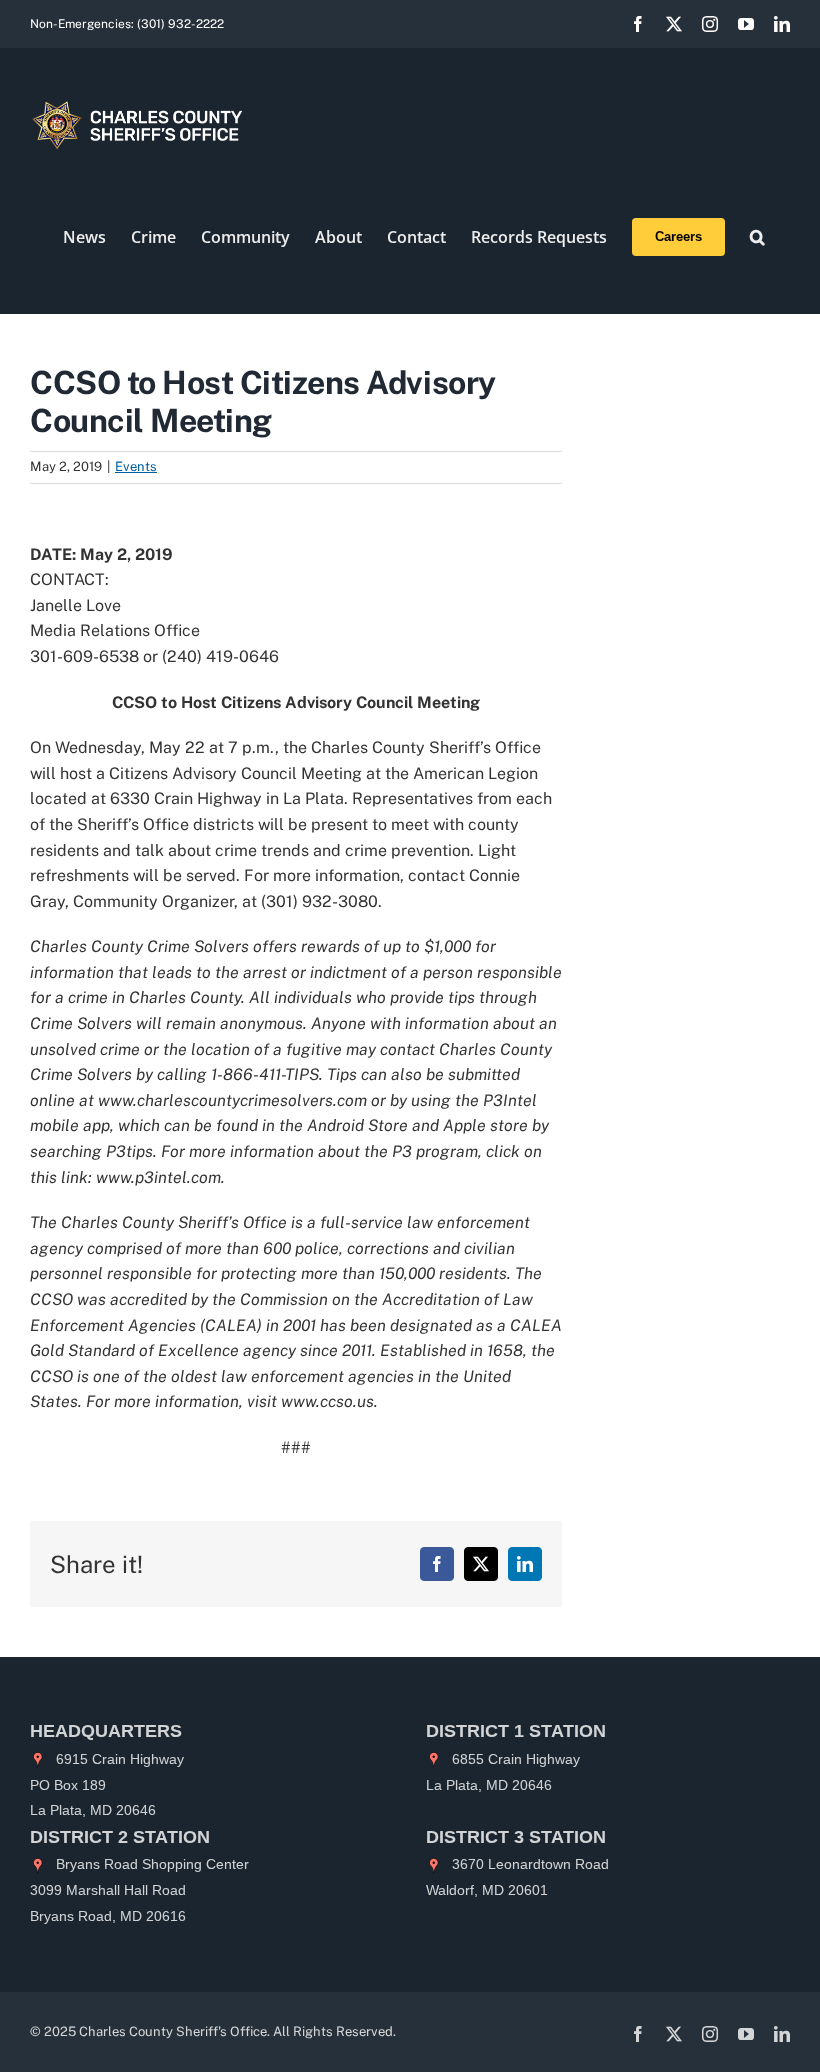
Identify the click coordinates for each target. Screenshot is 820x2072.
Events (136, 466)
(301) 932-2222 (180, 24)
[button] (757, 237)
